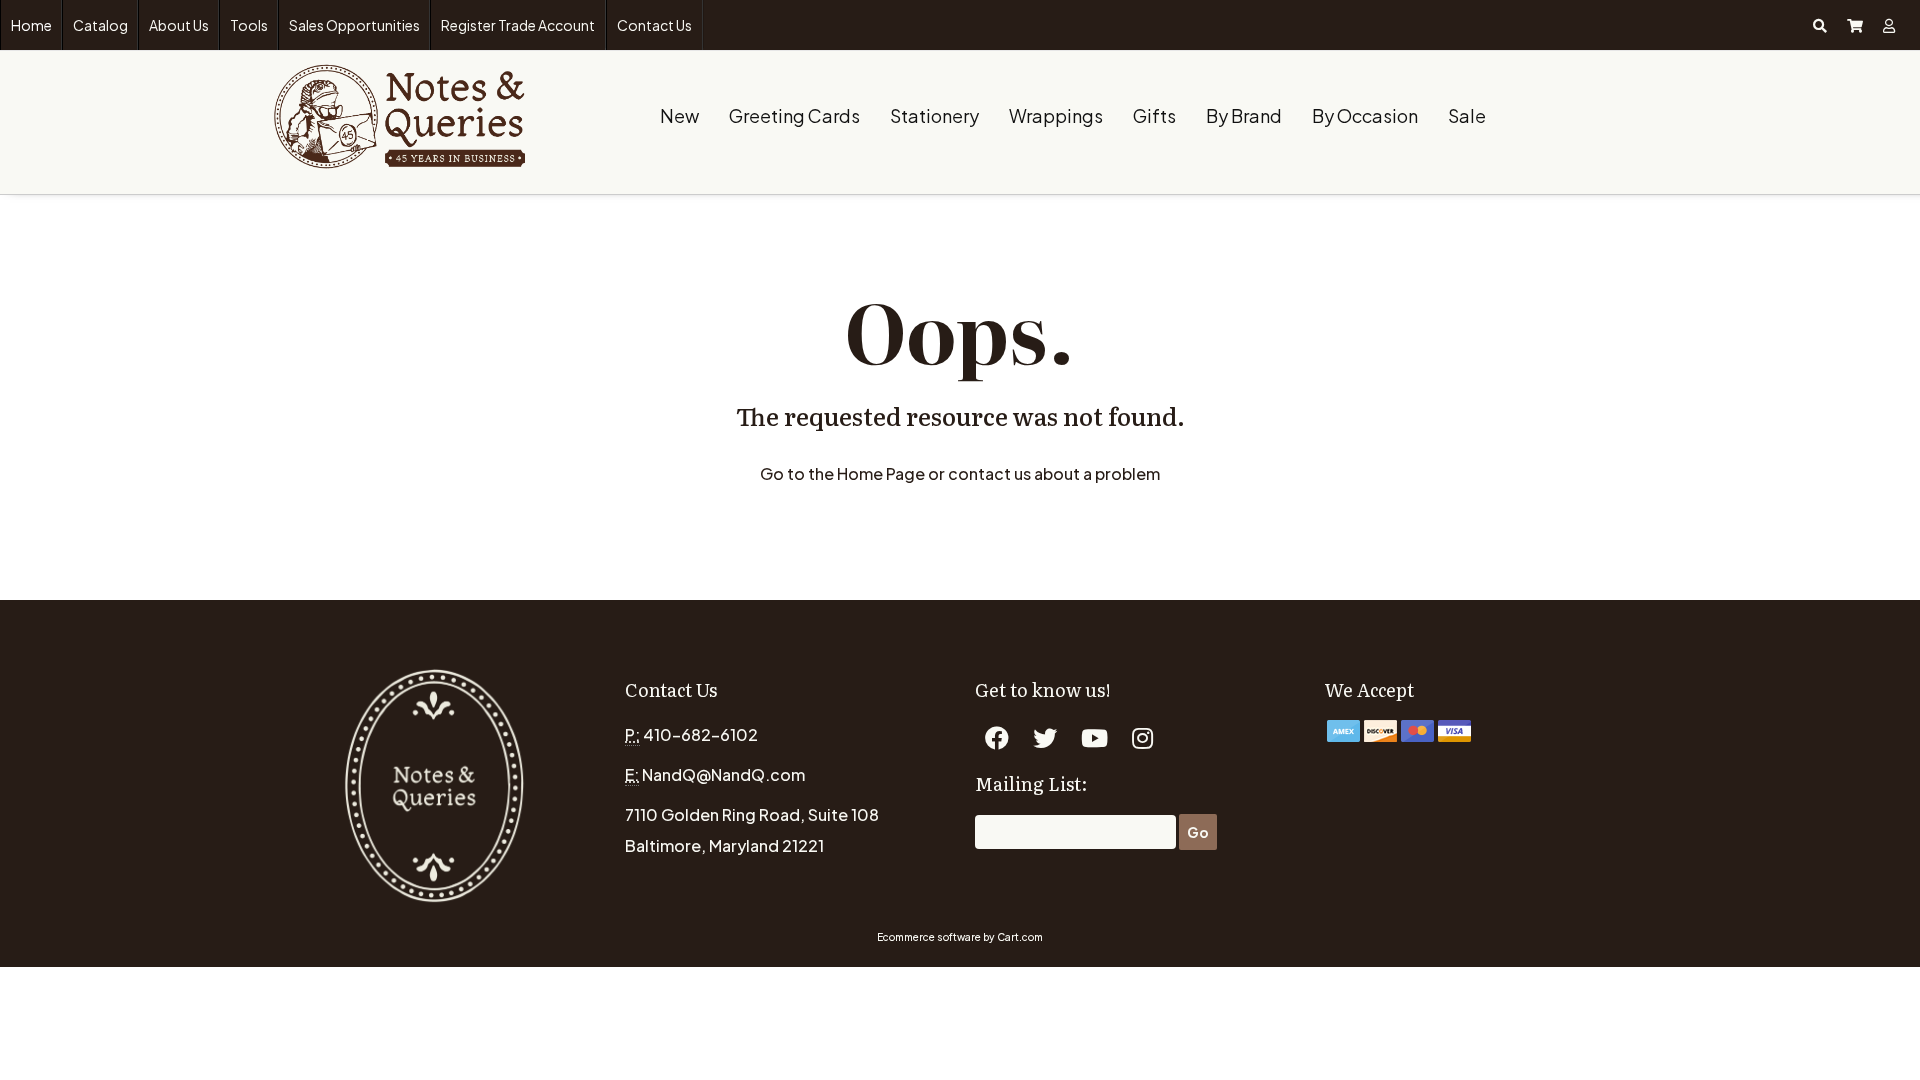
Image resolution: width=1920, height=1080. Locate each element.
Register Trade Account (518, 25)
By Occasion (1365, 115)
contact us (989, 473)
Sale (1467, 115)
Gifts (1154, 115)
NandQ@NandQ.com (723, 774)
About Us (179, 25)
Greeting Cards (794, 115)
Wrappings (1056, 115)
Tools (249, 25)
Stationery (934, 115)
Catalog (100, 25)
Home (31, 25)
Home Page (881, 473)
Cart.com (1020, 937)
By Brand (1244, 115)
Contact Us (654, 25)
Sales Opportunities (354, 25)
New (679, 115)
